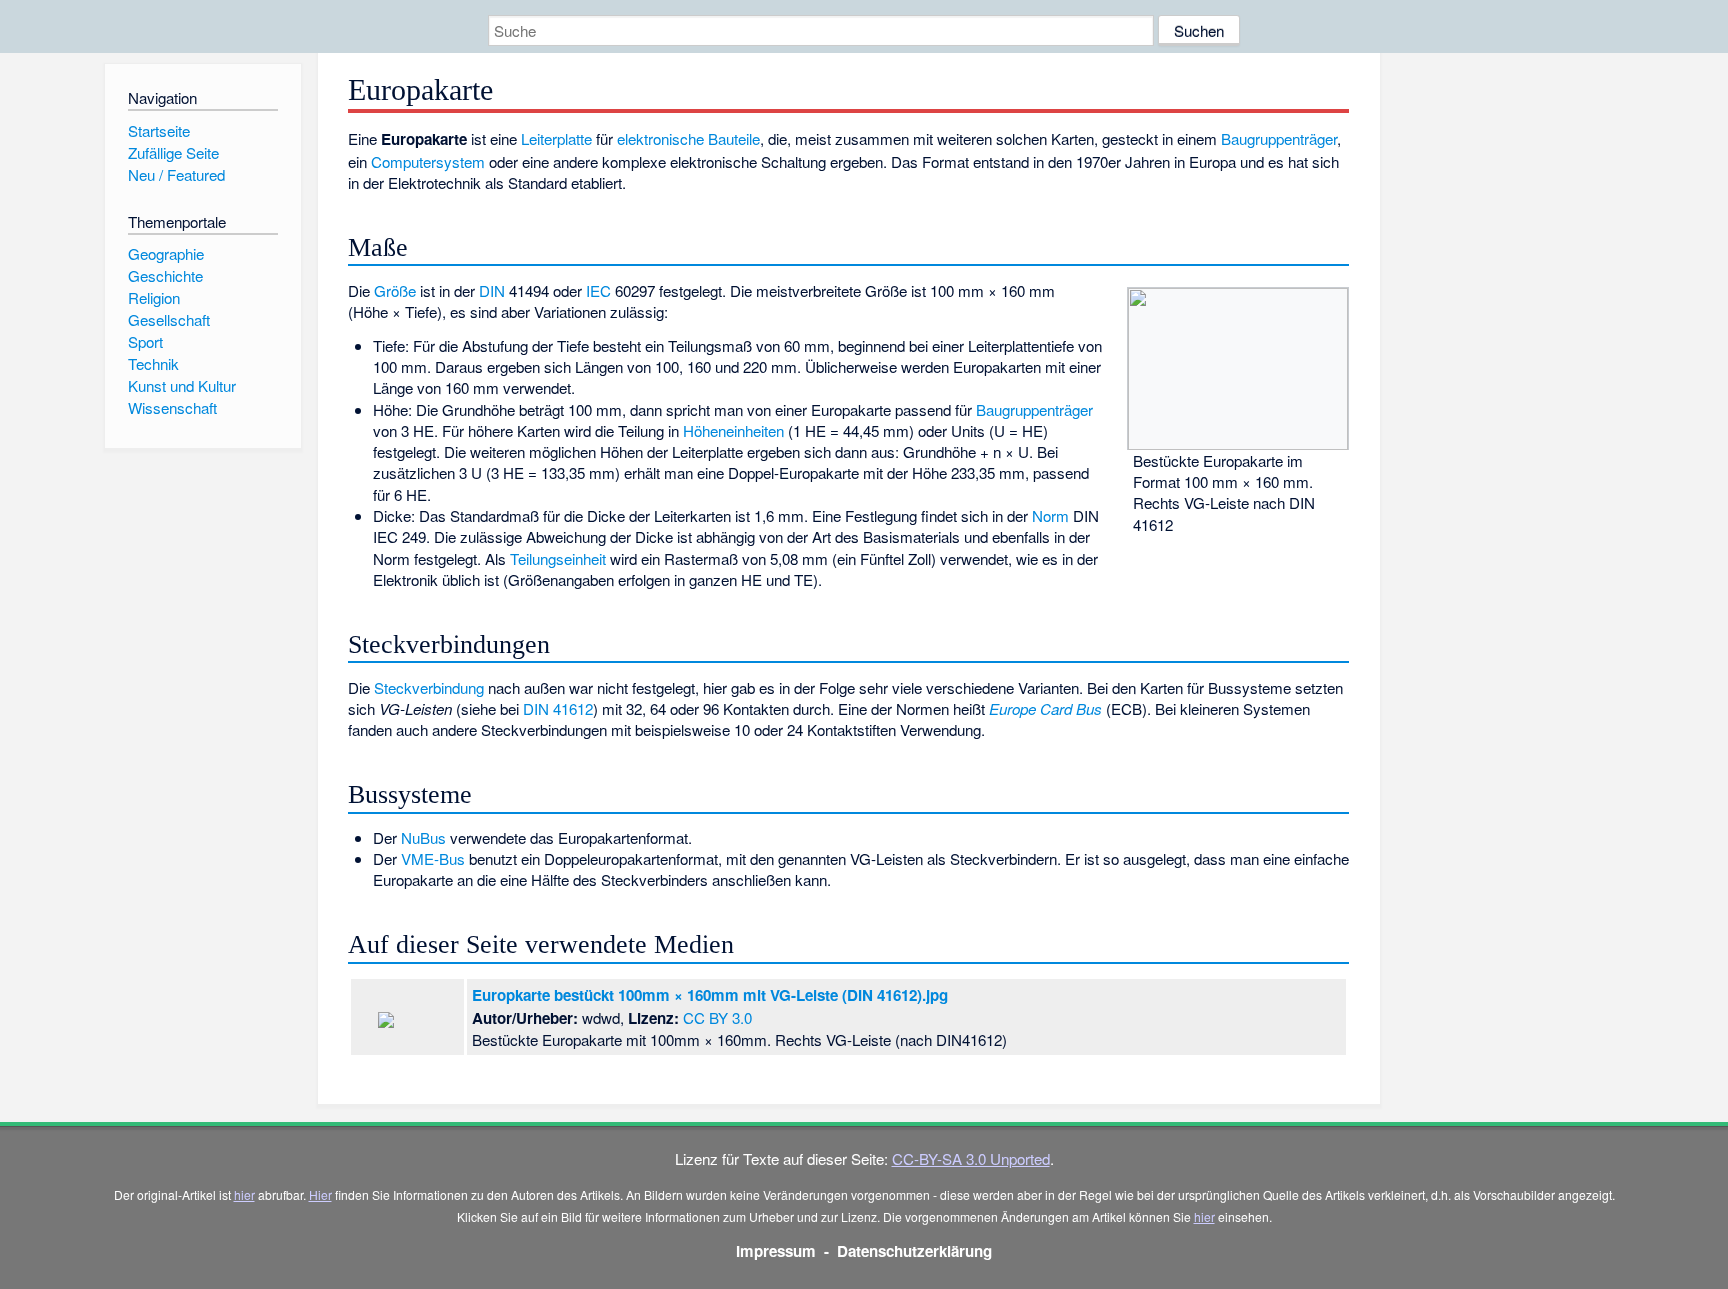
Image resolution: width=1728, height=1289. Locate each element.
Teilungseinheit (558, 558)
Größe (395, 290)
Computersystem (428, 161)
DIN (492, 290)
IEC (598, 290)
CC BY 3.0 (717, 1017)
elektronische (660, 138)
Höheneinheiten (733, 430)
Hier (320, 1194)
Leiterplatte (556, 138)
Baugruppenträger (1279, 138)
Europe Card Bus (1045, 708)
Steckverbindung (429, 687)
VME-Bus (433, 858)
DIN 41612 (558, 708)
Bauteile (734, 138)
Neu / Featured (176, 174)
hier (244, 1194)
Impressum (776, 1251)
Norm (1050, 515)
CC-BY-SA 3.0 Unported (971, 1158)
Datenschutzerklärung (914, 1251)
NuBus (423, 837)
